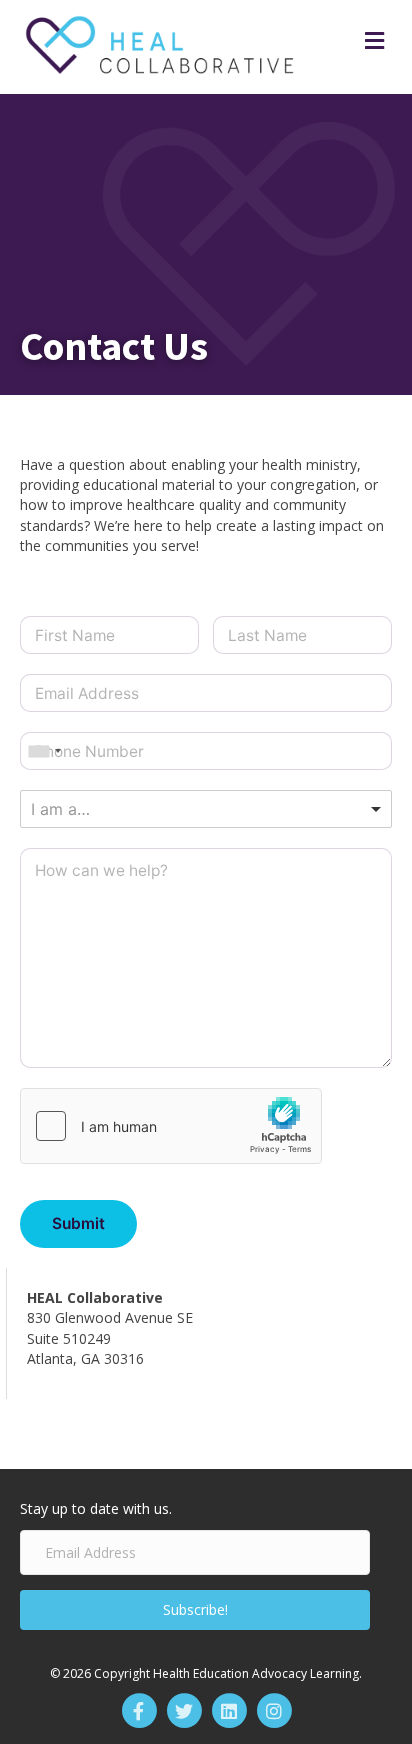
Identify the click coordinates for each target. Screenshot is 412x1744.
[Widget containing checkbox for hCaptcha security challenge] (171, 1126)
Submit (78, 1223)
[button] (195, 1610)
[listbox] (206, 809)
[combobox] (44, 751)
